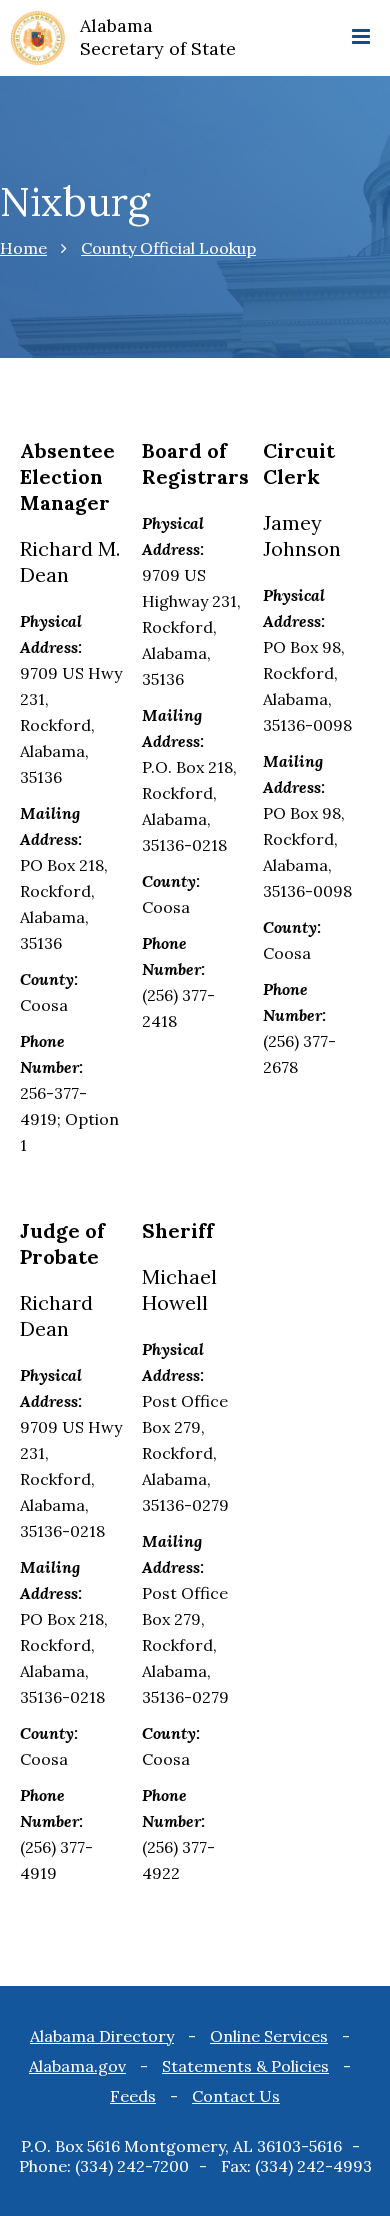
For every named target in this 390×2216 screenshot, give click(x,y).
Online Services (269, 2036)
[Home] (38, 40)
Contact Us (236, 2096)
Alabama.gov (77, 2066)
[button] (361, 38)
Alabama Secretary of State (158, 37)
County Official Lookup (168, 248)
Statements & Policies (245, 2066)
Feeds (133, 2096)
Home (23, 248)
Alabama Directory (102, 2036)
